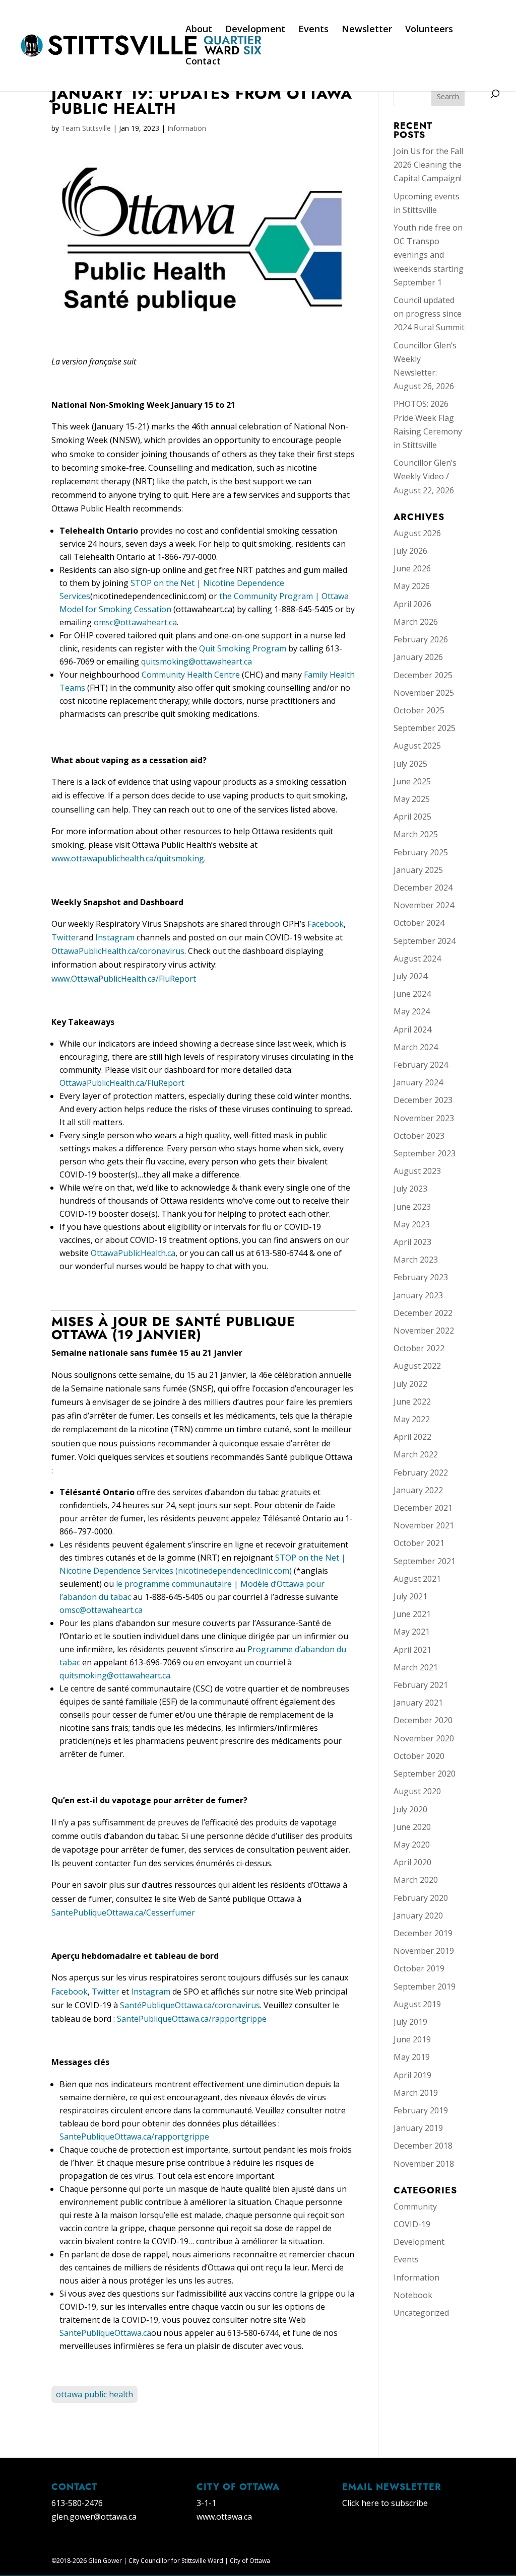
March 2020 (416, 1880)
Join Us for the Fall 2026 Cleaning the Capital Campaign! (428, 165)
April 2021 (412, 1650)
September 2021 (425, 1561)
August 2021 (417, 1579)
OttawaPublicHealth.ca (133, 1253)
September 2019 (425, 1986)
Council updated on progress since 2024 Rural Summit (429, 314)
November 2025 (424, 693)
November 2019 (424, 1951)
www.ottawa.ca (224, 2517)
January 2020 (418, 1916)
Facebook (326, 924)
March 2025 (416, 834)
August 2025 (417, 746)
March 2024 (416, 1047)
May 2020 (412, 1845)
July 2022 (410, 1384)
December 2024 (423, 888)
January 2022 (418, 1490)
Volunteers (429, 30)
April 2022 (412, 1437)
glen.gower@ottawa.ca (94, 2517)
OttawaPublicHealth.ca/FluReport (122, 1083)
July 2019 (410, 2022)
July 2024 (410, 976)
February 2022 (421, 1473)
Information (187, 128)
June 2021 (412, 1614)
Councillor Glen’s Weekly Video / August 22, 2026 (425, 476)
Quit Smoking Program (243, 648)
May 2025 (412, 799)
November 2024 (424, 905)
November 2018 (424, 2164)
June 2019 (412, 2039)
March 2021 (416, 1667)
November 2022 (424, 1331)
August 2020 (417, 1791)
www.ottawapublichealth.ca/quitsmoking (128, 858)
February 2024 (421, 1065)
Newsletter (367, 30)
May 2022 (412, 1419)
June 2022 (412, 1402)
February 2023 (421, 1277)
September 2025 (425, 728)
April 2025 (412, 817)
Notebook (413, 2295)
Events (313, 30)
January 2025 (418, 870)
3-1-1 (206, 2503)
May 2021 (412, 1632)
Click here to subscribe (385, 2503)
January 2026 (418, 657)
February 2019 (421, 2110)
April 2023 (412, 1242)
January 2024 (418, 1082)
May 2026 (412, 586)
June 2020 (412, 1827)
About (199, 30)
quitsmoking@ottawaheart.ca (197, 661)
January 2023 (418, 1295)
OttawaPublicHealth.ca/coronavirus (118, 951)
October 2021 (419, 1543)
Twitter (65, 937)
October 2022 (419, 1348)
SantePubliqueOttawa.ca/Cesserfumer (123, 1912)
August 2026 (417, 533)
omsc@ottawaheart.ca (135, 622)
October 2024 (419, 923)
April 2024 (412, 1029)
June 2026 (412, 568)
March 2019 (416, 2093)
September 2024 (425, 941)
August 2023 (417, 1171)
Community (415, 2206)
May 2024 (412, 1011)
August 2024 (417, 959)
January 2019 (418, 2128)
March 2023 (416, 1260)
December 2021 (423, 1508)
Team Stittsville (86, 128)
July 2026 (410, 551)
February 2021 (421, 1685)
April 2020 (412, 1862)
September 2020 (425, 1774)
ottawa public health (94, 2394)
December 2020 (423, 1720)
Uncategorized (421, 2313)
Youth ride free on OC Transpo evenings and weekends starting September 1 (429, 255)
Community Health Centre (191, 675)
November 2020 (424, 1738)
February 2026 (421, 639)
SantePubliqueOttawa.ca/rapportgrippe (192, 2019)
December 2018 (423, 2146)
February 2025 (421, 852)
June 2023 (412, 1207)
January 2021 (418, 1703)
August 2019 (417, 2004)
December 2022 (423, 1313)
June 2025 (412, 781)
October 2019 (419, 1968)
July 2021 (410, 1596)
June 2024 (412, 994)
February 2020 (421, 1898)
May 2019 (412, 2057)
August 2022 (417, 1366)
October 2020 (419, 1756)
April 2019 (412, 2075)
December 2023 (423, 1100)
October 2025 (419, 710)
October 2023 (419, 1136)
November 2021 (424, 1525)
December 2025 (423, 675)
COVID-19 (412, 2224)
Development (255, 30)
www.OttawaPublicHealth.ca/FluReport (124, 979)
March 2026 (416, 622)
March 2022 (416, 1454)
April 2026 (412, 604)
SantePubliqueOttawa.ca (105, 2333)
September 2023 (425, 1153)
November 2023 (424, 1118)
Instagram (115, 937)
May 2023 (412, 1224)
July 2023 (410, 1189)
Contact (203, 62)
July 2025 (410, 764)
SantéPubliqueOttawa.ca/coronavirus (190, 2005)
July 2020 (410, 1809)
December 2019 (423, 1933)
